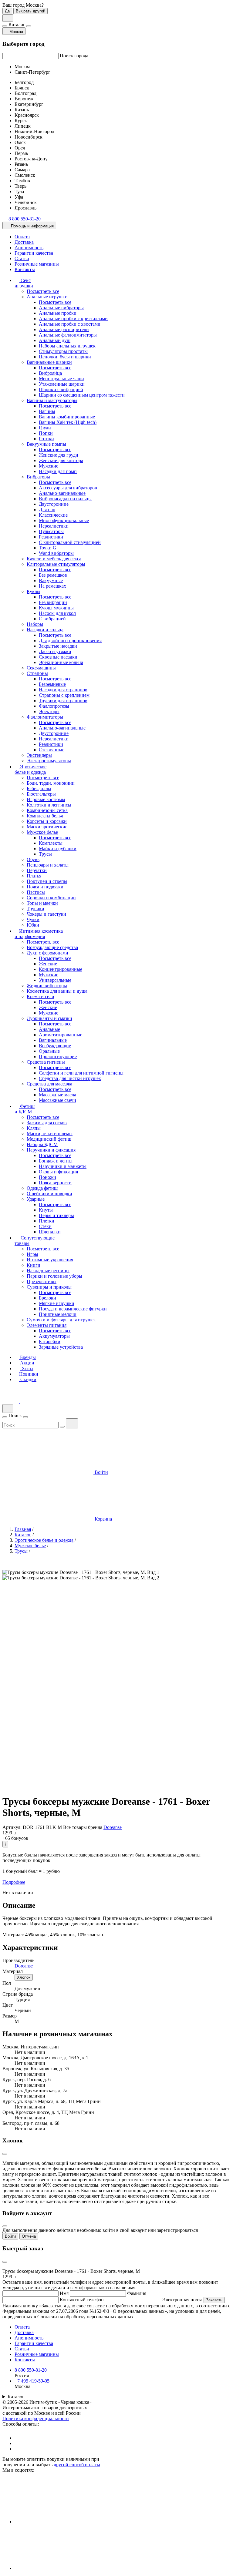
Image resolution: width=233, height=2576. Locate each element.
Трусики (35, 909)
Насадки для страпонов (63, 690)
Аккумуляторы (54, 1336)
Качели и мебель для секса (54, 559)
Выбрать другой (30, 11)
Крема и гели (41, 996)
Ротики (46, 439)
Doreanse (113, 1827)
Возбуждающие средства (52, 947)
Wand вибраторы (56, 553)
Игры (32, 1254)
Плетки (47, 1221)
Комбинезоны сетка (47, 810)
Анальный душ (55, 340)
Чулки (33, 919)
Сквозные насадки (58, 657)
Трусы (45, 854)
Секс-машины (41, 668)
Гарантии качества (34, 253)
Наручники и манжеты (63, 1166)
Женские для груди (59, 455)
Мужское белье (42, 832)
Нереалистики (54, 526)
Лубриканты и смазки (49, 1018)
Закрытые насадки (58, 646)
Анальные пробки (58, 313)
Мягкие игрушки (57, 1303)
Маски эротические (47, 827)
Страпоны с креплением (64, 695)
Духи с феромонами (47, 953)
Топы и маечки (42, 903)
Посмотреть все (43, 291)
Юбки (33, 925)
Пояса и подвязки (45, 887)
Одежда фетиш (42, 1188)
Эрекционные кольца (61, 662)
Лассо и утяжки (55, 651)
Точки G (48, 548)
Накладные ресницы (48, 1271)
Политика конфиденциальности (36, 2418)
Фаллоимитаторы (45, 717)
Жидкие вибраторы (47, 986)
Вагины (47, 411)
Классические (53, 515)
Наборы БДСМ (42, 1144)
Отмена (29, 2236)
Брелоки (47, 1298)
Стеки (45, 1226)
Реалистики (51, 537)
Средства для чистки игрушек (70, 1078)
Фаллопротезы (54, 706)
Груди (45, 428)
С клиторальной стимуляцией (70, 542)
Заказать (214, 2300)
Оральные (49, 1051)
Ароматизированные (61, 1035)
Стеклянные (52, 750)
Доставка (24, 242)
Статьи (22, 258)
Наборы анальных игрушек (67, 346)
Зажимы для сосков (47, 1123)
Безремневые (52, 684)
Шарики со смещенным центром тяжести (82, 395)
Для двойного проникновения (70, 641)
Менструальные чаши (61, 379)
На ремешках (52, 586)
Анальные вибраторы (61, 308)
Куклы (34, 591)
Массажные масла (57, 1095)
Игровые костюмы (46, 799)
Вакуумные (51, 580)
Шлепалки (50, 1232)
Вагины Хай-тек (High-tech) (68, 422)
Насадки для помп (58, 471)
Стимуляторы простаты (63, 351)
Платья (34, 876)
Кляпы (34, 1128)
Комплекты (51, 843)
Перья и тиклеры (56, 1215)
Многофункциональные (64, 520)
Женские (48, 964)
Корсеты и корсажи (47, 821)
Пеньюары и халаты (48, 865)
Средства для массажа (49, 1084)
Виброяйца (50, 373)
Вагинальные (53, 1040)
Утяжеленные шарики (62, 384)
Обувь (33, 859)
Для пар (47, 510)
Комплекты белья (45, 816)
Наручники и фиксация (51, 1150)
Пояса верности (55, 1183)
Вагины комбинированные (67, 417)
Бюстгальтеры (41, 794)
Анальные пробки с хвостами (70, 324)
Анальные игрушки (47, 297)
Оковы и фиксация (58, 1172)
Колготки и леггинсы (49, 805)
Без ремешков (53, 575)
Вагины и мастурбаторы (52, 400)
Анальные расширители (64, 329)
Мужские (49, 466)
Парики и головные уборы (54, 1276)
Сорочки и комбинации (51, 898)
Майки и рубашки (58, 849)
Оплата (22, 237)
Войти (10, 2236)
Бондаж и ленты (56, 1161)
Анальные (49, 1029)
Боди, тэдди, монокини (51, 783)
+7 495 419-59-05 (32, 2381)
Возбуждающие (55, 1046)
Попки (46, 433)
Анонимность (29, 248)
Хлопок (24, 1977)
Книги (34, 1265)
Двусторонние (54, 504)
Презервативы (42, 1281)
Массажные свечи (57, 1100)
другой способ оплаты (77, 2465)
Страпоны (37, 673)
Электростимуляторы (49, 761)
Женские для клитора (61, 460)
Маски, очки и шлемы (50, 1134)
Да (7, 11)
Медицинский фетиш (49, 1139)
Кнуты (46, 1210)
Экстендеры (39, 755)
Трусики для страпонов (63, 701)
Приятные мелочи (58, 1314)
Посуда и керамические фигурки (73, 1309)
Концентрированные (61, 969)
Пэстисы (36, 892)
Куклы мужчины (56, 608)
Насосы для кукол (57, 613)
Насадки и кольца (45, 630)
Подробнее (14, 1882)
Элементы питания (47, 1325)
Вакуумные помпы (46, 444)
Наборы (35, 624)
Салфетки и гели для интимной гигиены (81, 1073)
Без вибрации (53, 602)
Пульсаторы (51, 531)
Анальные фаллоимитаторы (68, 335)
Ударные (36, 1199)
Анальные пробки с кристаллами (73, 319)
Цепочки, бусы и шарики (65, 357)
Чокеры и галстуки (46, 914)
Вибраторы (38, 477)
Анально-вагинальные (62, 493)
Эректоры (49, 711)
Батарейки (50, 1342)
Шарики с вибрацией (61, 389)
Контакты (25, 269)
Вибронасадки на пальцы (65, 499)
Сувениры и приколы (49, 1287)
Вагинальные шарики (49, 362)
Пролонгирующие (58, 1057)
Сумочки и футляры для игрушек (61, 1320)
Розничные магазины (37, 264)
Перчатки (37, 870)
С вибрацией (52, 619)
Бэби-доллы (39, 788)
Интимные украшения (50, 1260)
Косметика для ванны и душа (57, 991)
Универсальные (55, 980)
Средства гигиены (46, 1062)
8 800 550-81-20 (31, 2370)
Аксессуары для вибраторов (68, 488)
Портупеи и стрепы (47, 881)
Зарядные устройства (61, 1347)
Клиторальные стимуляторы (56, 564)
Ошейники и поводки (49, 1194)
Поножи (47, 1177)
